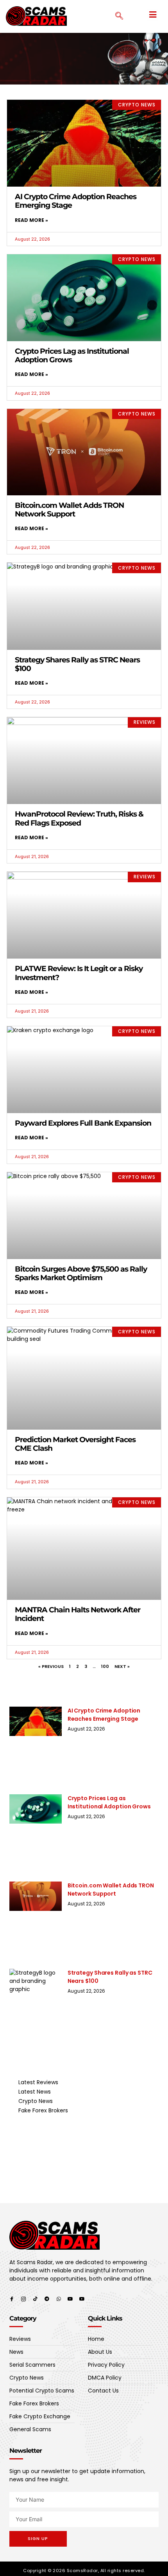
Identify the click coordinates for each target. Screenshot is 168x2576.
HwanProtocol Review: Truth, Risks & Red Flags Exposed (79, 818)
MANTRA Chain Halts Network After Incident (78, 1614)
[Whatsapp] (59, 2299)
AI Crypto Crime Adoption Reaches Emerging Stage (76, 201)
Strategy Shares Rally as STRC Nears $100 (77, 664)
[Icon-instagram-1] (23, 2299)
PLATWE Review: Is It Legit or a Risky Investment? (79, 973)
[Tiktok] (35, 2299)
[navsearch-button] (115, 16)
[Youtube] (70, 2299)
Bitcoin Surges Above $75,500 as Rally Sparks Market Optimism (81, 1273)
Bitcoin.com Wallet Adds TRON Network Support (69, 510)
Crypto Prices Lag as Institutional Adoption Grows (72, 355)
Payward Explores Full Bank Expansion (83, 1123)
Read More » (31, 220)
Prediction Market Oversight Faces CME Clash (75, 1444)
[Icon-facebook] (12, 2299)
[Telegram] (47, 2299)
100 (105, 1666)
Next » (122, 1666)
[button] (153, 15)
